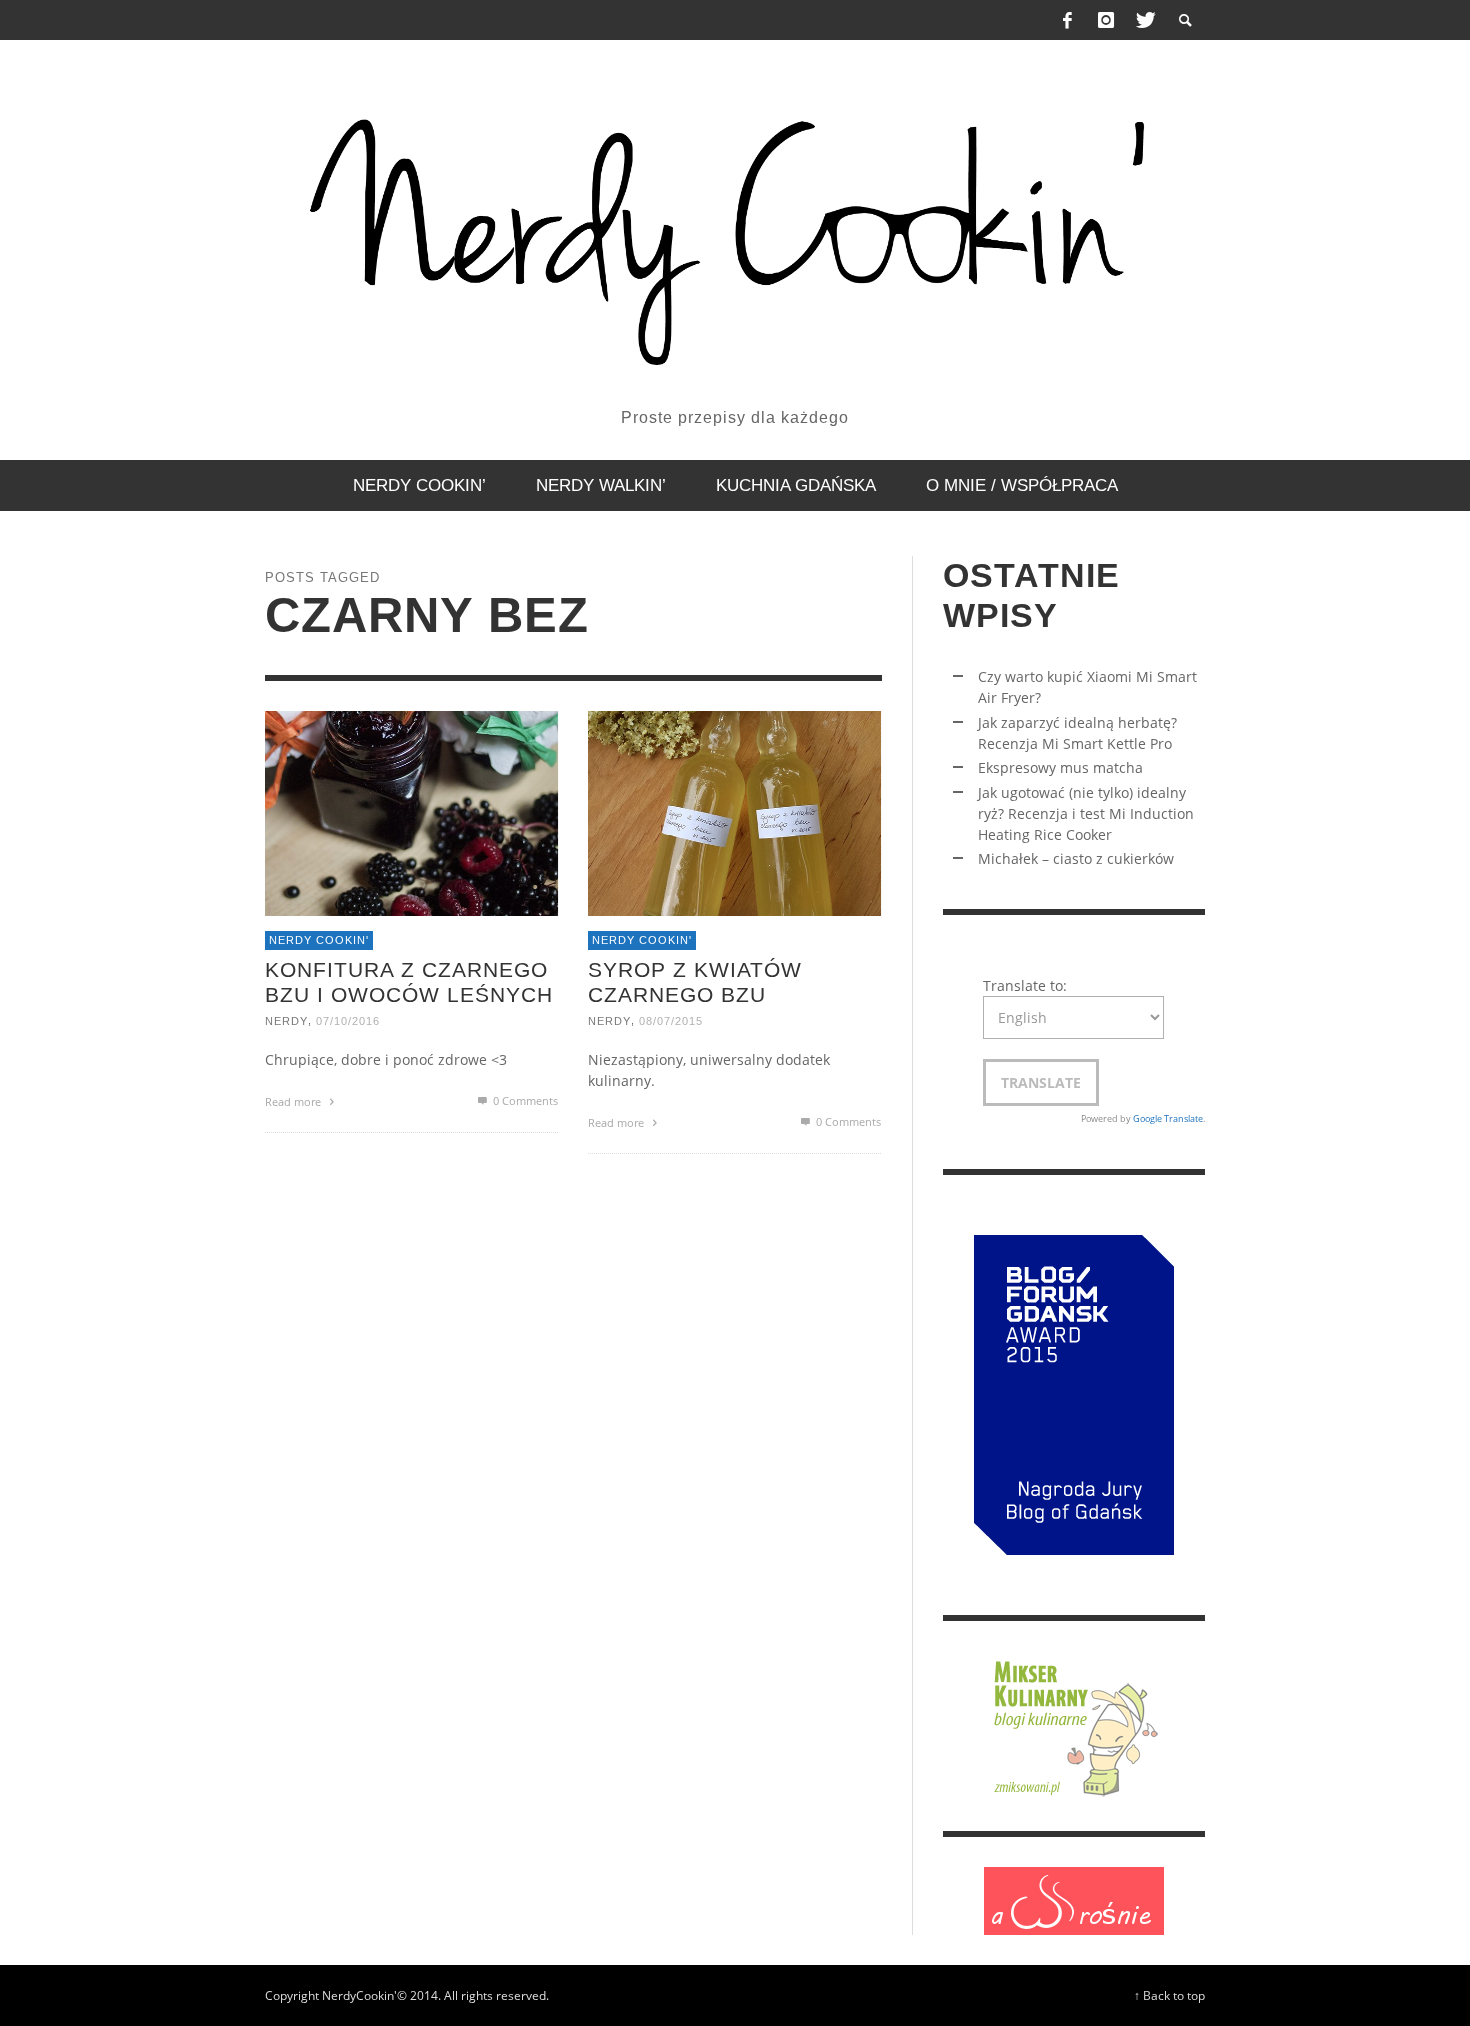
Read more (294, 1101)
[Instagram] (1106, 20)
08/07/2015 (671, 1021)
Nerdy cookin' (319, 940)
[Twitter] (1144, 20)
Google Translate (1168, 1118)
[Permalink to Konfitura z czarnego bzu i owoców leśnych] (411, 811)
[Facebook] (1068, 20)
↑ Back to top (1169, 1995)
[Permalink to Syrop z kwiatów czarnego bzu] (734, 811)
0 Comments (524, 1100)
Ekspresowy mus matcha (1060, 767)
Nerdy (286, 1021)
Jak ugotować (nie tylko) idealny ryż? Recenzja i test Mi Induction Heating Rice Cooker (1086, 813)
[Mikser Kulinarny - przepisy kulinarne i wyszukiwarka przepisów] (1074, 1724)
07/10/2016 (348, 1021)
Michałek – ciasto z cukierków (1076, 858)
